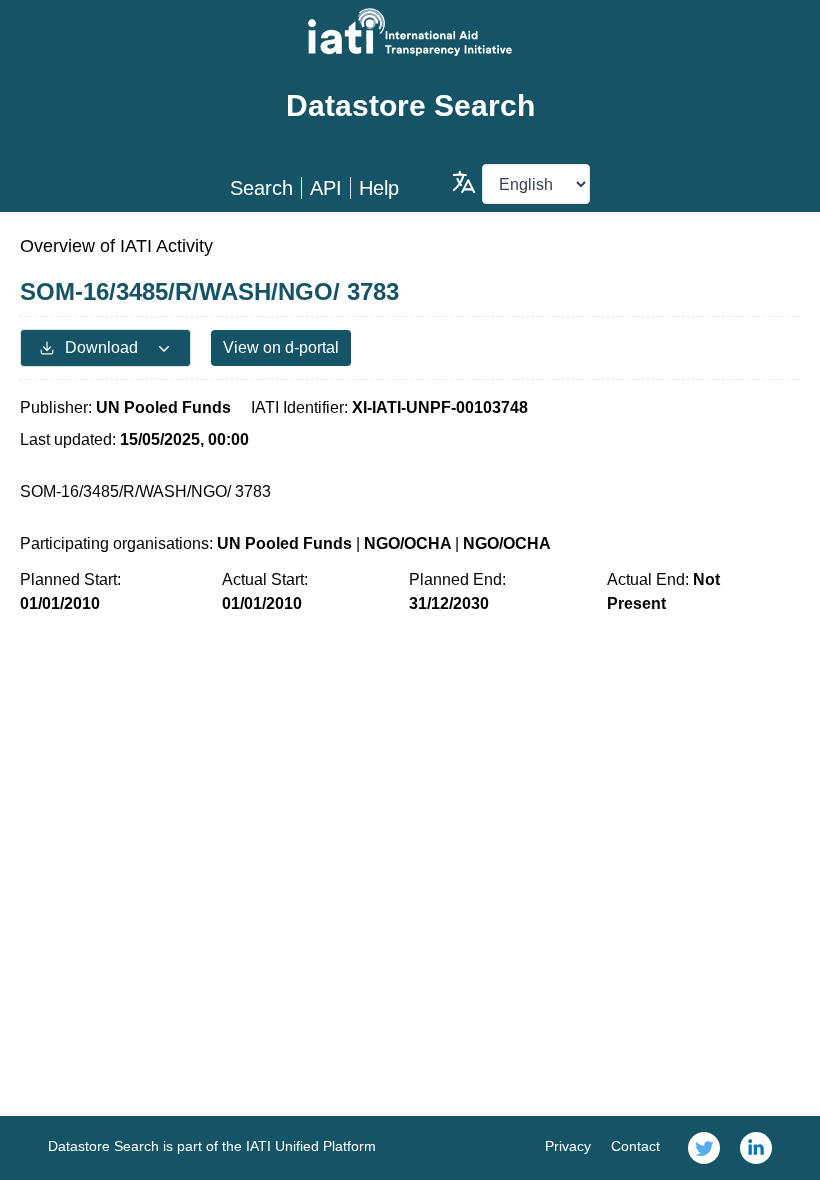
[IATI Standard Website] (410, 32)
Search (261, 188)
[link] (704, 1148)
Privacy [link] (568, 1146)
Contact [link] (635, 1146)
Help (379, 188)
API (326, 188)
